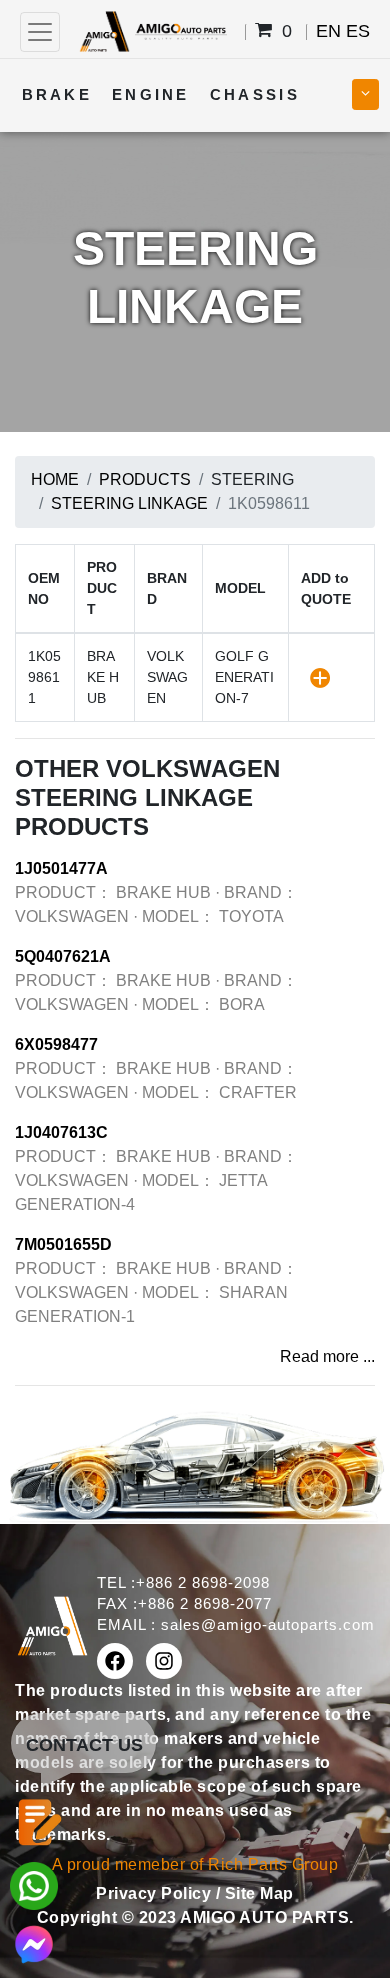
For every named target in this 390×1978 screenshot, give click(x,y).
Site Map (259, 1893)
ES (358, 31)
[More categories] (365, 94)
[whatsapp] (34, 1884)
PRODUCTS (145, 479)
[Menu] (40, 32)
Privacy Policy (156, 1893)
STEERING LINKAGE (129, 503)
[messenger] (34, 1942)
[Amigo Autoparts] (152, 30)
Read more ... (327, 1356)
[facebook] (115, 1661)
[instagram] (164, 1661)
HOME (55, 479)
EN (328, 31)
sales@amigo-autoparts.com (268, 1624)
